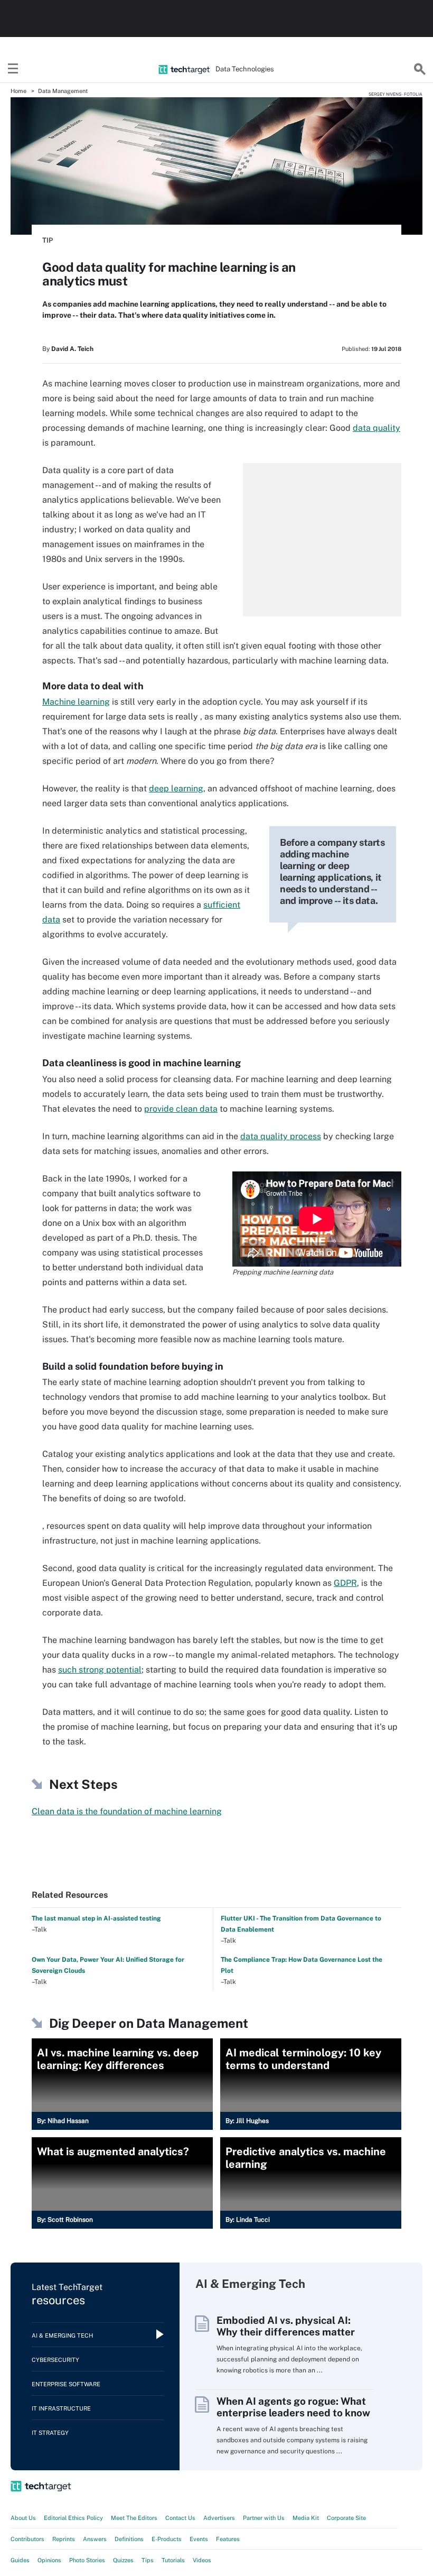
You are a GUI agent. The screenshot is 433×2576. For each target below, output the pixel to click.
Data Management (63, 91)
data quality (376, 428)
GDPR (345, 1583)
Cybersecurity (55, 2360)
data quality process (281, 1136)
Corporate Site (346, 2518)
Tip (48, 240)
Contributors (27, 2539)
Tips (148, 2560)
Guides (20, 2560)
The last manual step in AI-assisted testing (96, 1918)
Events (199, 2539)
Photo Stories (87, 2560)
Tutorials (173, 2560)
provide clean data (181, 1109)
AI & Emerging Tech (62, 2335)
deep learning (176, 788)
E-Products (167, 2539)
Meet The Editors (134, 2518)
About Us (23, 2518)
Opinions (49, 2560)
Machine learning (76, 702)
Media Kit (306, 2518)
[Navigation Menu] (13, 69)
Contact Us (180, 2518)
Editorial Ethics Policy (73, 2518)
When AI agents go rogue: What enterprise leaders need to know (293, 2407)
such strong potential (100, 1670)
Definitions (129, 2539)
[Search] (420, 69)
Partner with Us (264, 2518)
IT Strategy (50, 2433)
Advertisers (219, 2518)
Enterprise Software (66, 2384)
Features (228, 2539)
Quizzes (123, 2560)
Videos (202, 2560)
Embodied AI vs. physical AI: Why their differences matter (286, 2326)
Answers (95, 2539)
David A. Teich (72, 349)
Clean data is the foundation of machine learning (127, 1811)
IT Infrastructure (61, 2408)
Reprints (64, 2539)
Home (18, 91)
